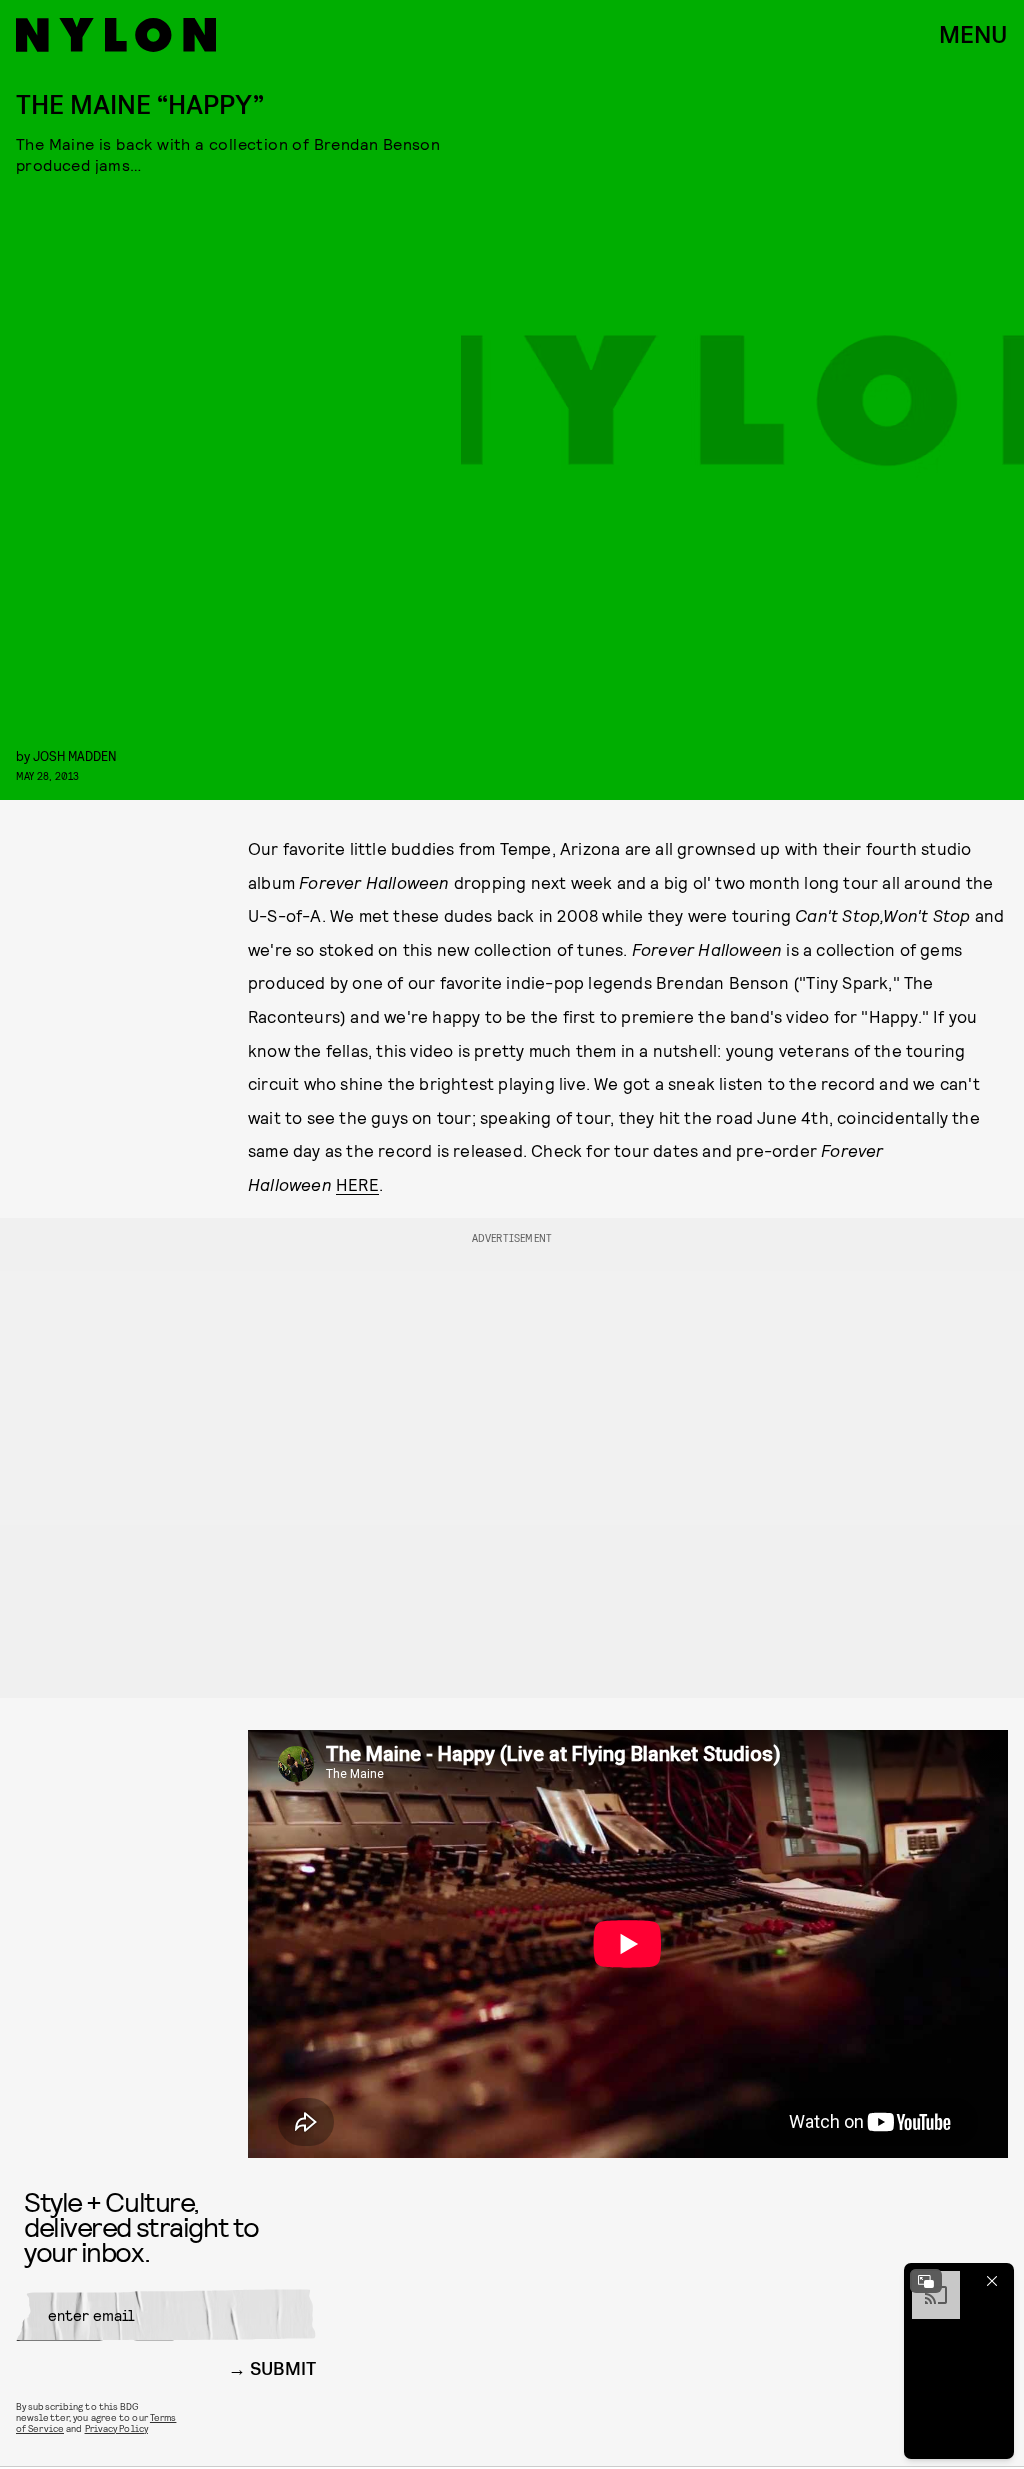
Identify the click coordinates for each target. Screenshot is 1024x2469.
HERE (357, 1184)
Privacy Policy (116, 2428)
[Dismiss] (992, 2281)
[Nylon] (116, 35)
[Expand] (926, 2281)
